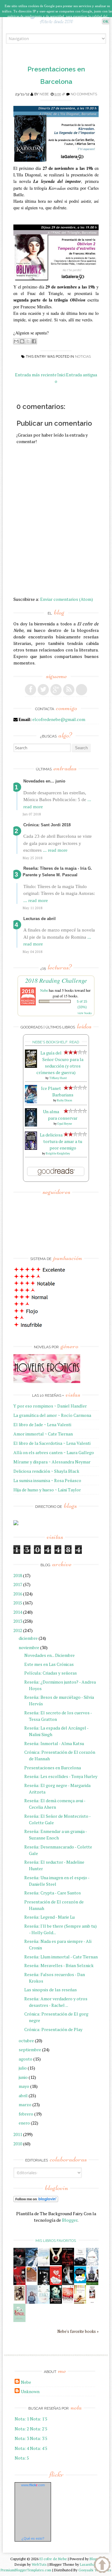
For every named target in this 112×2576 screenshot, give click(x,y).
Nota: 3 (22, 2438)
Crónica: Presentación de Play (53, 2029)
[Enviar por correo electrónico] (16, 341)
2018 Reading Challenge (56, 980)
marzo (25, 2104)
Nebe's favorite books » (78, 2331)
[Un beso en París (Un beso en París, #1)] (92, 2284)
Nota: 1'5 (39, 2419)
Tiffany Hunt (58, 1078)
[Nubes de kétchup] (68, 2302)
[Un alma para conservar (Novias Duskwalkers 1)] (31, 1125)
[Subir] (102, 2565)
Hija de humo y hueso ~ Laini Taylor (47, 1490)
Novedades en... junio (44, 781)
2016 (18, 1594)
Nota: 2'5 (39, 2429)
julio (23, 2068)
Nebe (44, 94)
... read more (55, 850)
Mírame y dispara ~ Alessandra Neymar (52, 1462)
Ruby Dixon (65, 1100)
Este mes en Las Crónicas (49, 1664)
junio (23, 2077)
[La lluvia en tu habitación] (32, 2303)
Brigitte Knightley (58, 1153)
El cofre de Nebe (53, 2559)
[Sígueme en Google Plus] (56, 690)
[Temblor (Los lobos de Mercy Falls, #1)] (92, 2264)
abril (23, 2095)
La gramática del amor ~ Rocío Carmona (52, 1415)
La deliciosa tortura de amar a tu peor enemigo (61, 1141)
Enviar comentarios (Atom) (67, 599)
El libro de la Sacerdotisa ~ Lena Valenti (52, 1443)
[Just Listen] (80, 2302)
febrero (26, 2114)
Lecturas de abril (40, 919)
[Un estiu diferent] (32, 2281)
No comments (84, 94)
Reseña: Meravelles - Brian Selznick (59, 1965)
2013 (18, 1621)
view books (85, 1013)
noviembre (29, 1647)
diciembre (28, 1638)
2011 (18, 2134)
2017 (18, 1584)
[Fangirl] (19, 2320)
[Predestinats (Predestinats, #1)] (32, 2265)
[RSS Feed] (69, 690)
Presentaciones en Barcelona (53, 1768)
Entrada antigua (82, 375)
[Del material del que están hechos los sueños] (56, 2284)
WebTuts (39, 2564)
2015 (18, 1603)
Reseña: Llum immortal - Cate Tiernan (61, 1957)
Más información (58, 26)
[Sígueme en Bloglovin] (82, 690)
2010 (18, 2144)
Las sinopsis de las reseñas (51, 1990)
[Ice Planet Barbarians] (31, 1102)
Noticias (83, 357)
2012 (18, 1630)
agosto (26, 2059)
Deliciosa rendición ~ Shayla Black (46, 1471)
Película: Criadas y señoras (51, 1673)
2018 (18, 1575)
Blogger (70, 2220)
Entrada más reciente (36, 375)
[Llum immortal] (19, 2300)
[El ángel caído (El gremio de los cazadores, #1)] (19, 2283)
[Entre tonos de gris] (44, 2265)
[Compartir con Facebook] (34, 341)
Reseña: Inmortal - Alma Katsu (54, 1743)
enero (24, 2123)
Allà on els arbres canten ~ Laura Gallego (54, 1452)
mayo (24, 2086)
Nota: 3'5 (39, 2438)
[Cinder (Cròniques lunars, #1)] (68, 2283)
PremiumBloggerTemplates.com (26, 2570)
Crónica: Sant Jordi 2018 (47, 825)
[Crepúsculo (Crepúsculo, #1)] (56, 2263)
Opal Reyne (65, 1124)
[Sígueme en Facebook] (30, 690)
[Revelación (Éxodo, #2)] (44, 2283)
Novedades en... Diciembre (49, 1655)
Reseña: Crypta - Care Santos (53, 1893)
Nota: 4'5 (39, 2448)
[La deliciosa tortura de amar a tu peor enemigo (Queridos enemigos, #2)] (31, 1148)
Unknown (30, 2391)
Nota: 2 (22, 2429)
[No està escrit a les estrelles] (80, 2281)
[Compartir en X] (28, 341)
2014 (18, 1612)
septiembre (30, 2050)
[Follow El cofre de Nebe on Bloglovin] (36, 2200)
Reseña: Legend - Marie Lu (49, 1917)
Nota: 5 (22, 2458)
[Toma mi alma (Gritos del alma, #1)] (68, 2265)
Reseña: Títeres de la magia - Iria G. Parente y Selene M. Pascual (57, 872)
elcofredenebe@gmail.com (59, 719)
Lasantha (87, 2564)
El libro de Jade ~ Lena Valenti (42, 1424)
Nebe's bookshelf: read (56, 1042)
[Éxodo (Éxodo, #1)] (19, 2265)
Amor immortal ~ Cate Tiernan (43, 1434)
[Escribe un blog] (22, 341)
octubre (26, 2041)
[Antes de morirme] (92, 2303)
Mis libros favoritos (56, 2241)
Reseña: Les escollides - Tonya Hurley (61, 1776)
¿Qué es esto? (33, 2538)
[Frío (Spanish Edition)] (44, 2302)
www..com (33, 2485)
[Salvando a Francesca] (56, 2302)
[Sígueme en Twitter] (43, 690)
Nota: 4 (22, 2448)
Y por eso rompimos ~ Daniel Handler (50, 1406)
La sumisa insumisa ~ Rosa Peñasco (47, 1480)
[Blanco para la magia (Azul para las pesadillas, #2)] (80, 2264)
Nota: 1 (22, 2419)
